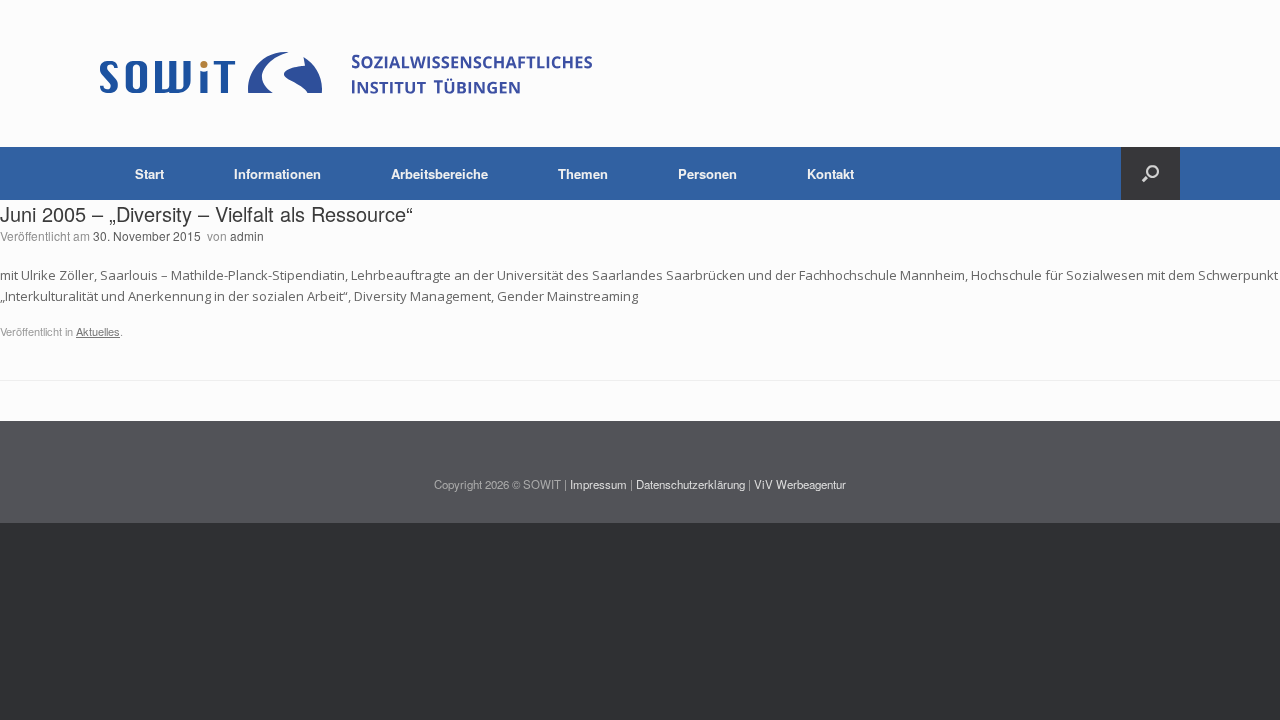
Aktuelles (98, 331)
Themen (583, 173)
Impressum (598, 484)
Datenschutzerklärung (690, 484)
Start (149, 173)
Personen (707, 173)
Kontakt (830, 173)
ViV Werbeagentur (800, 484)
